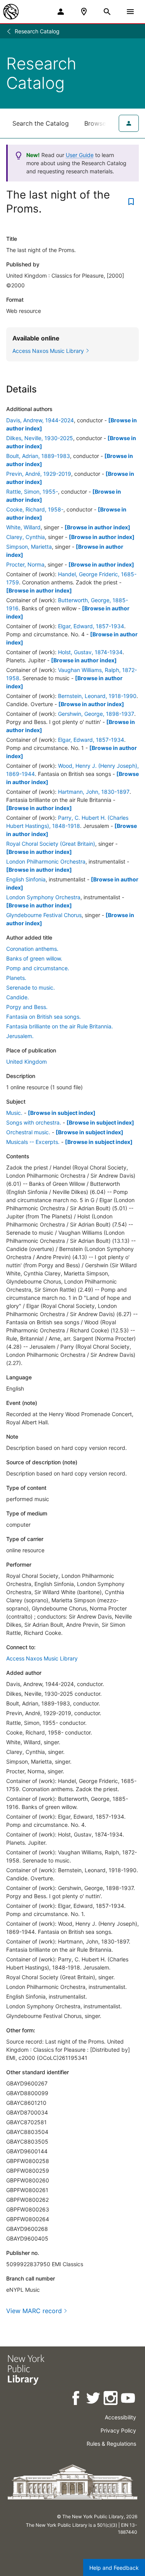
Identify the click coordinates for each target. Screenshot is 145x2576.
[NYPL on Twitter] (94, 2399)
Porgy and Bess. (27, 1007)
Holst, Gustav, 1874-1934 (90, 652)
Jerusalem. (20, 1036)
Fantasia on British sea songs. (43, 1017)
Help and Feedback (114, 2568)
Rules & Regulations (111, 2444)
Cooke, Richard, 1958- (35, 509)
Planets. (16, 978)
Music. (14, 1113)
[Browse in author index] (97, 527)
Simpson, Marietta (29, 547)
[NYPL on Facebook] (76, 2399)
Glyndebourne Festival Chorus (44, 915)
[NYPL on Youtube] (129, 2399)
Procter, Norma (25, 564)
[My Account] (61, 12)
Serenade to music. (31, 987)
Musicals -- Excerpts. (33, 1142)
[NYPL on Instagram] (111, 2399)
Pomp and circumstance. (38, 968)
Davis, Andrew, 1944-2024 (40, 420)
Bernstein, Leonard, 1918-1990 (97, 696)
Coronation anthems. (32, 949)
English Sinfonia (26, 879)
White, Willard (23, 527)
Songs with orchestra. (34, 1122)
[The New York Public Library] (11, 12)
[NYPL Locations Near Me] (84, 12)
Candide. (18, 997)
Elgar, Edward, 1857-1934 (91, 626)
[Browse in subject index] (62, 1113)
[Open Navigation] (130, 12)
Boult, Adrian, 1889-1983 (38, 456)
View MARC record (34, 2311)
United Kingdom (26, 1062)
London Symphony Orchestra (43, 897)
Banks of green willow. (34, 958)
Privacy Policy (118, 2430)
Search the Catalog (41, 123)
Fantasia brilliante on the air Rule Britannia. (60, 1026)
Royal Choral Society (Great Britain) (51, 844)
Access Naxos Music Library (42, 1658)
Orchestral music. (28, 1132)
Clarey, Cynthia (26, 537)
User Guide (80, 155)
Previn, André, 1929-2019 (39, 474)
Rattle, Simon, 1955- (32, 492)
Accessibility (120, 2417)
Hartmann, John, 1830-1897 (94, 792)
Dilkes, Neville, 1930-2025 (40, 438)
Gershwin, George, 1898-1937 (96, 714)
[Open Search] (107, 12)
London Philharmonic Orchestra (46, 861)
